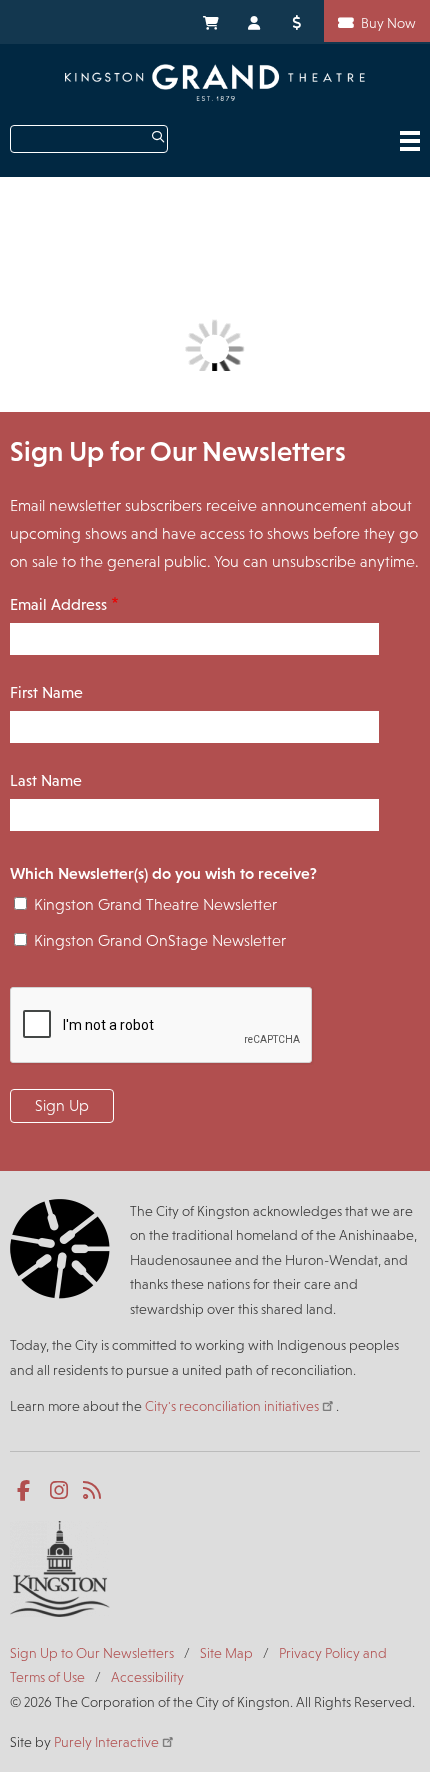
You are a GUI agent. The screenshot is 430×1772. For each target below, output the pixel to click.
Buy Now (388, 23)
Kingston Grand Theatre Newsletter (155, 904)
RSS (93, 1491)
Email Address (58, 604)
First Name (46, 692)
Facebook (27, 1491)
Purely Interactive (106, 1742)
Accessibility (147, 1677)
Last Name (46, 780)
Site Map (226, 1653)
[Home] (215, 82)
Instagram (60, 1491)
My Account (255, 21)
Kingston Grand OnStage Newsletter (160, 940)
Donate (300, 21)
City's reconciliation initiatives (232, 1406)
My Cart (210, 21)
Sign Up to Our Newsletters (92, 1653)
